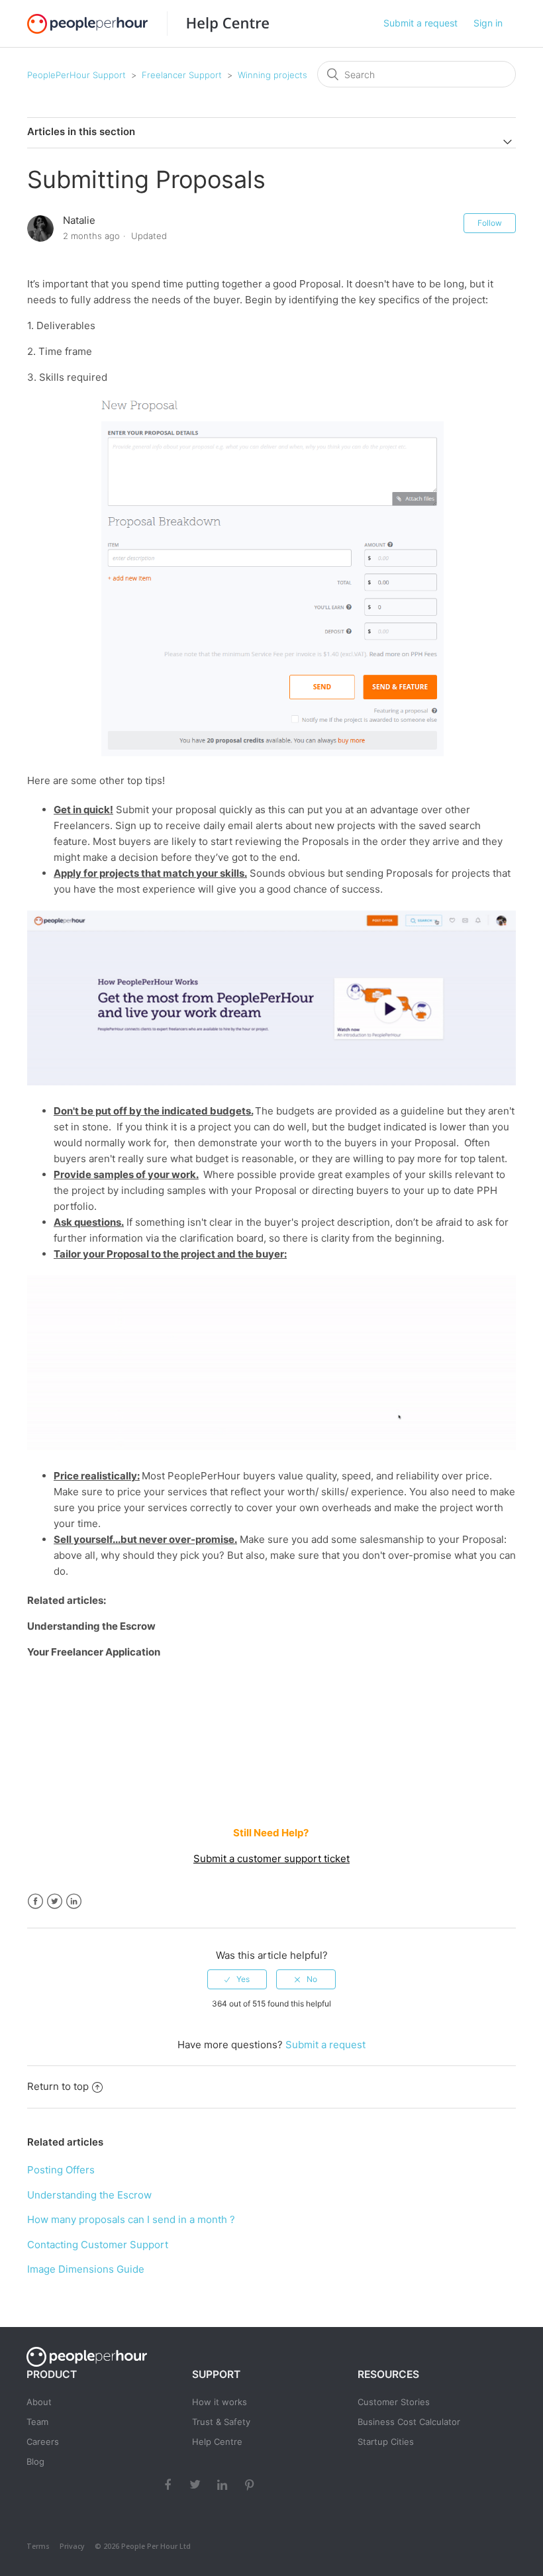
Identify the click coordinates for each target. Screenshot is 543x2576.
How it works (220, 2402)
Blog (35, 2461)
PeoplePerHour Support (76, 75)
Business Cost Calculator (409, 2422)
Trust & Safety (221, 2422)
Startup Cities (386, 2442)
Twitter (55, 1902)
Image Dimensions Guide (86, 2269)
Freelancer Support (182, 75)
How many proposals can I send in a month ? (131, 2219)
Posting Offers (61, 2170)
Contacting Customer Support (98, 2245)
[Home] (218, 24)
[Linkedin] (224, 2484)
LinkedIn (74, 1902)
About (39, 2402)
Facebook (35, 1902)
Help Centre (217, 2442)
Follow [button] (490, 223)
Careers (43, 2442)
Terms (38, 2546)
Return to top (58, 2086)
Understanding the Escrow (89, 2195)
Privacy (72, 2546)
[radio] (237, 1979)
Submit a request (420, 23)
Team (37, 2422)
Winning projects (272, 75)
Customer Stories (394, 2402)
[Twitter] (197, 2484)
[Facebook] (170, 2484)
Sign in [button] (488, 23)
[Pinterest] (251, 2484)
